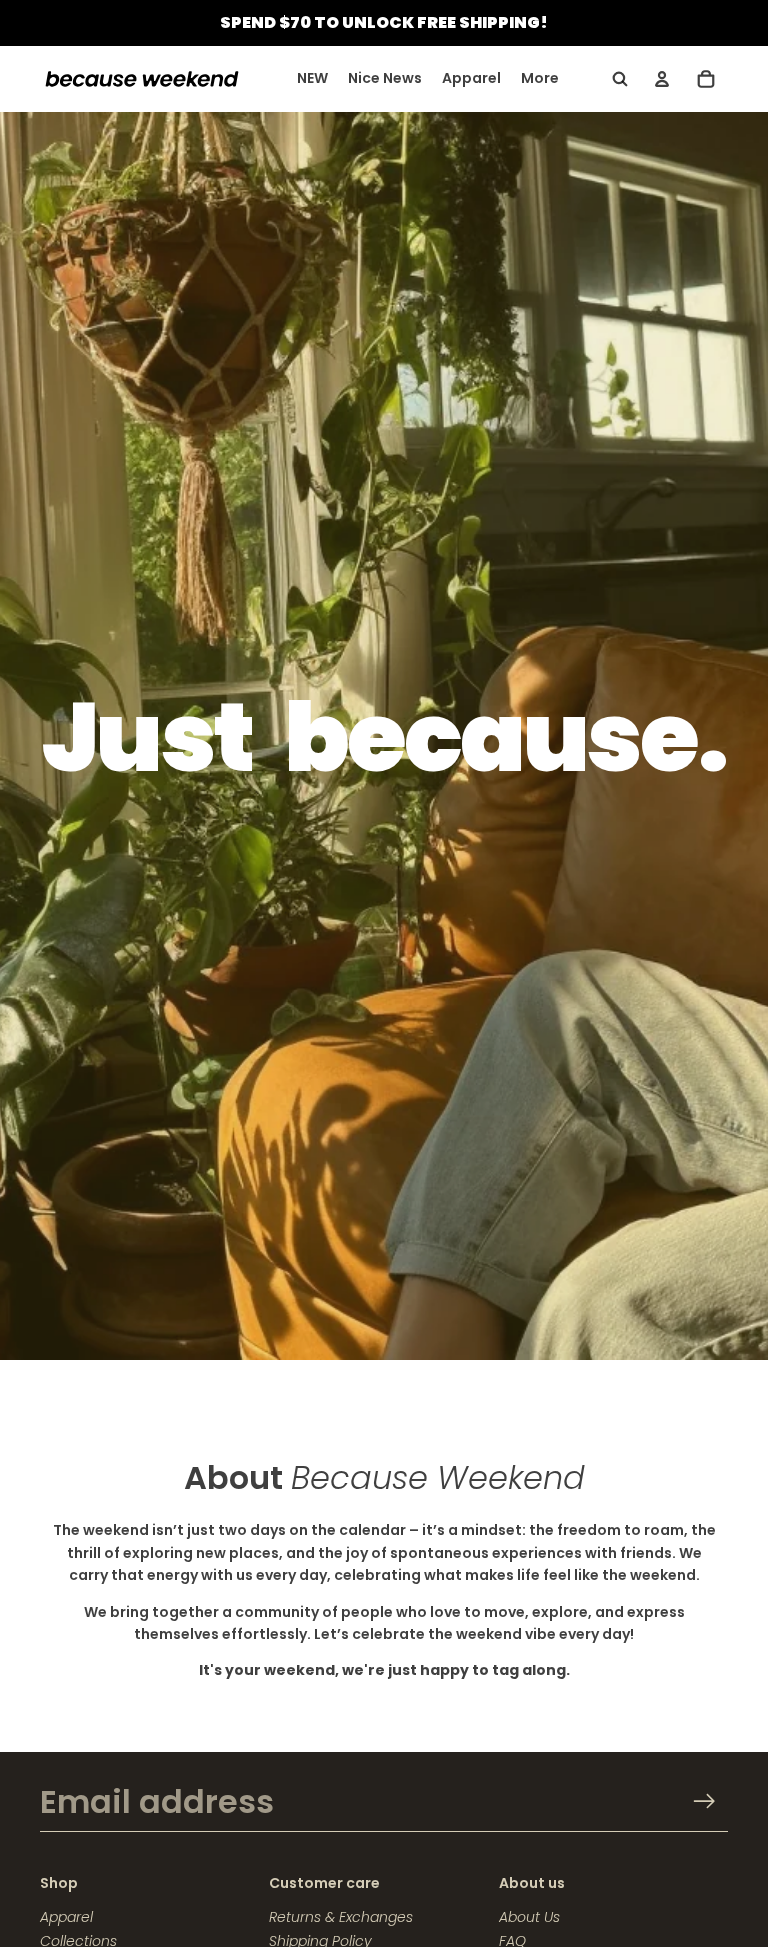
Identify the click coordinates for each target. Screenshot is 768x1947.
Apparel (66, 1917)
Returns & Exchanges (341, 1917)
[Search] (620, 79)
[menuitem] (540, 79)
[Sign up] (704, 1801)
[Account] (662, 79)
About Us (529, 1917)
